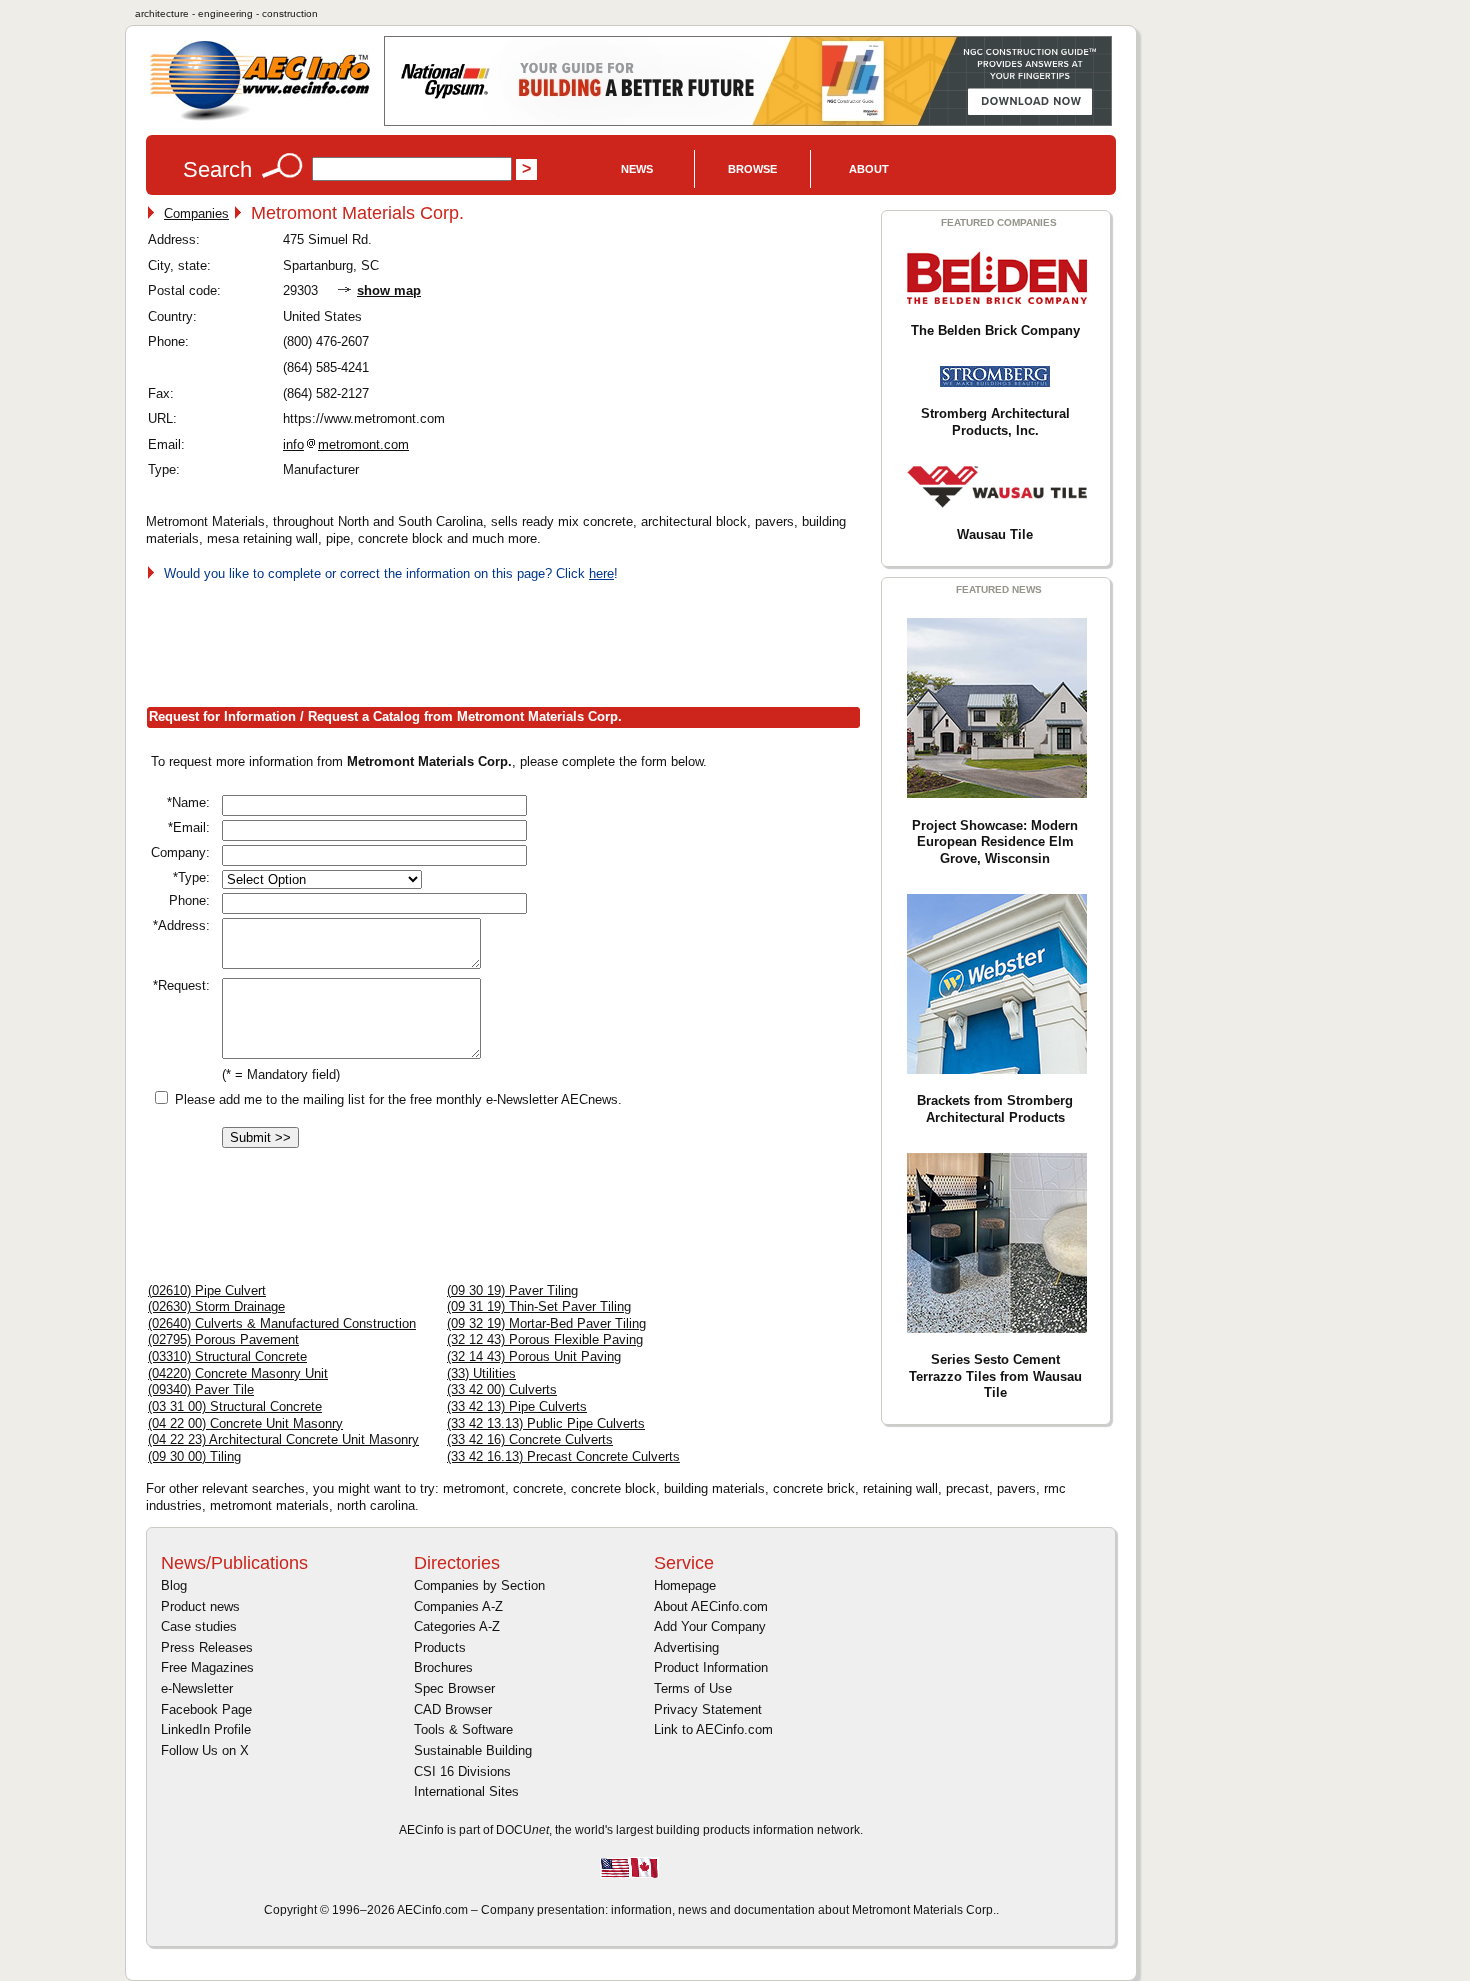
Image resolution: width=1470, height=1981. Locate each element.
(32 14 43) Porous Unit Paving (534, 1356)
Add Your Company (710, 1626)
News (637, 169)
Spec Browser (454, 1688)
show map (389, 290)
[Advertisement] (510, 640)
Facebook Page (206, 1709)
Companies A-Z (458, 1606)
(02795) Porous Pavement (223, 1339)
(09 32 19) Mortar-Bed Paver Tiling (546, 1323)
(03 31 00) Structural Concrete (235, 1406)
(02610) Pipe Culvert (207, 1290)
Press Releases (207, 1647)
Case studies (199, 1626)
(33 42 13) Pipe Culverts (517, 1406)
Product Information (711, 1667)
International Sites (466, 1791)
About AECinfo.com (711, 1606)
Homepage (685, 1585)
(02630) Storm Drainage (216, 1306)
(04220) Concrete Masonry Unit (238, 1373)
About (869, 169)
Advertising (686, 1647)
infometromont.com (346, 444)
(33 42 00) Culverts (502, 1389)
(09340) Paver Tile (201, 1389)
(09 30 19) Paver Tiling (512, 1290)
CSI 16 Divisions (462, 1771)
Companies (196, 213)
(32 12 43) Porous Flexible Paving (545, 1339)
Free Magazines (207, 1667)
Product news (200, 1606)
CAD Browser (453, 1709)
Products (440, 1647)
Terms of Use (693, 1688)
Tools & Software (463, 1729)
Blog (174, 1585)
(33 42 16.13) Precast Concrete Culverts (563, 1456)
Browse (752, 169)
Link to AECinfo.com (713, 1729)
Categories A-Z (457, 1626)
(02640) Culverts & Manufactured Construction (282, 1323)
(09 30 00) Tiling (194, 1456)
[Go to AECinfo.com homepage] (260, 118)
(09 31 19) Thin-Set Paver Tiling (539, 1306)
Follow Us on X (205, 1750)
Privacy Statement (708, 1709)
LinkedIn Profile (206, 1729)
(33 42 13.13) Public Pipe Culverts (546, 1423)
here (601, 573)
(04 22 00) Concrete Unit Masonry (245, 1423)
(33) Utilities (481, 1373)
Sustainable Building (473, 1750)
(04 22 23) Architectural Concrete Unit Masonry (283, 1439)
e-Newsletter (197, 1688)
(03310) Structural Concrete (227, 1356)
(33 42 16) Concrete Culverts (530, 1439)
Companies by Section (479, 1585)
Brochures (443, 1667)
